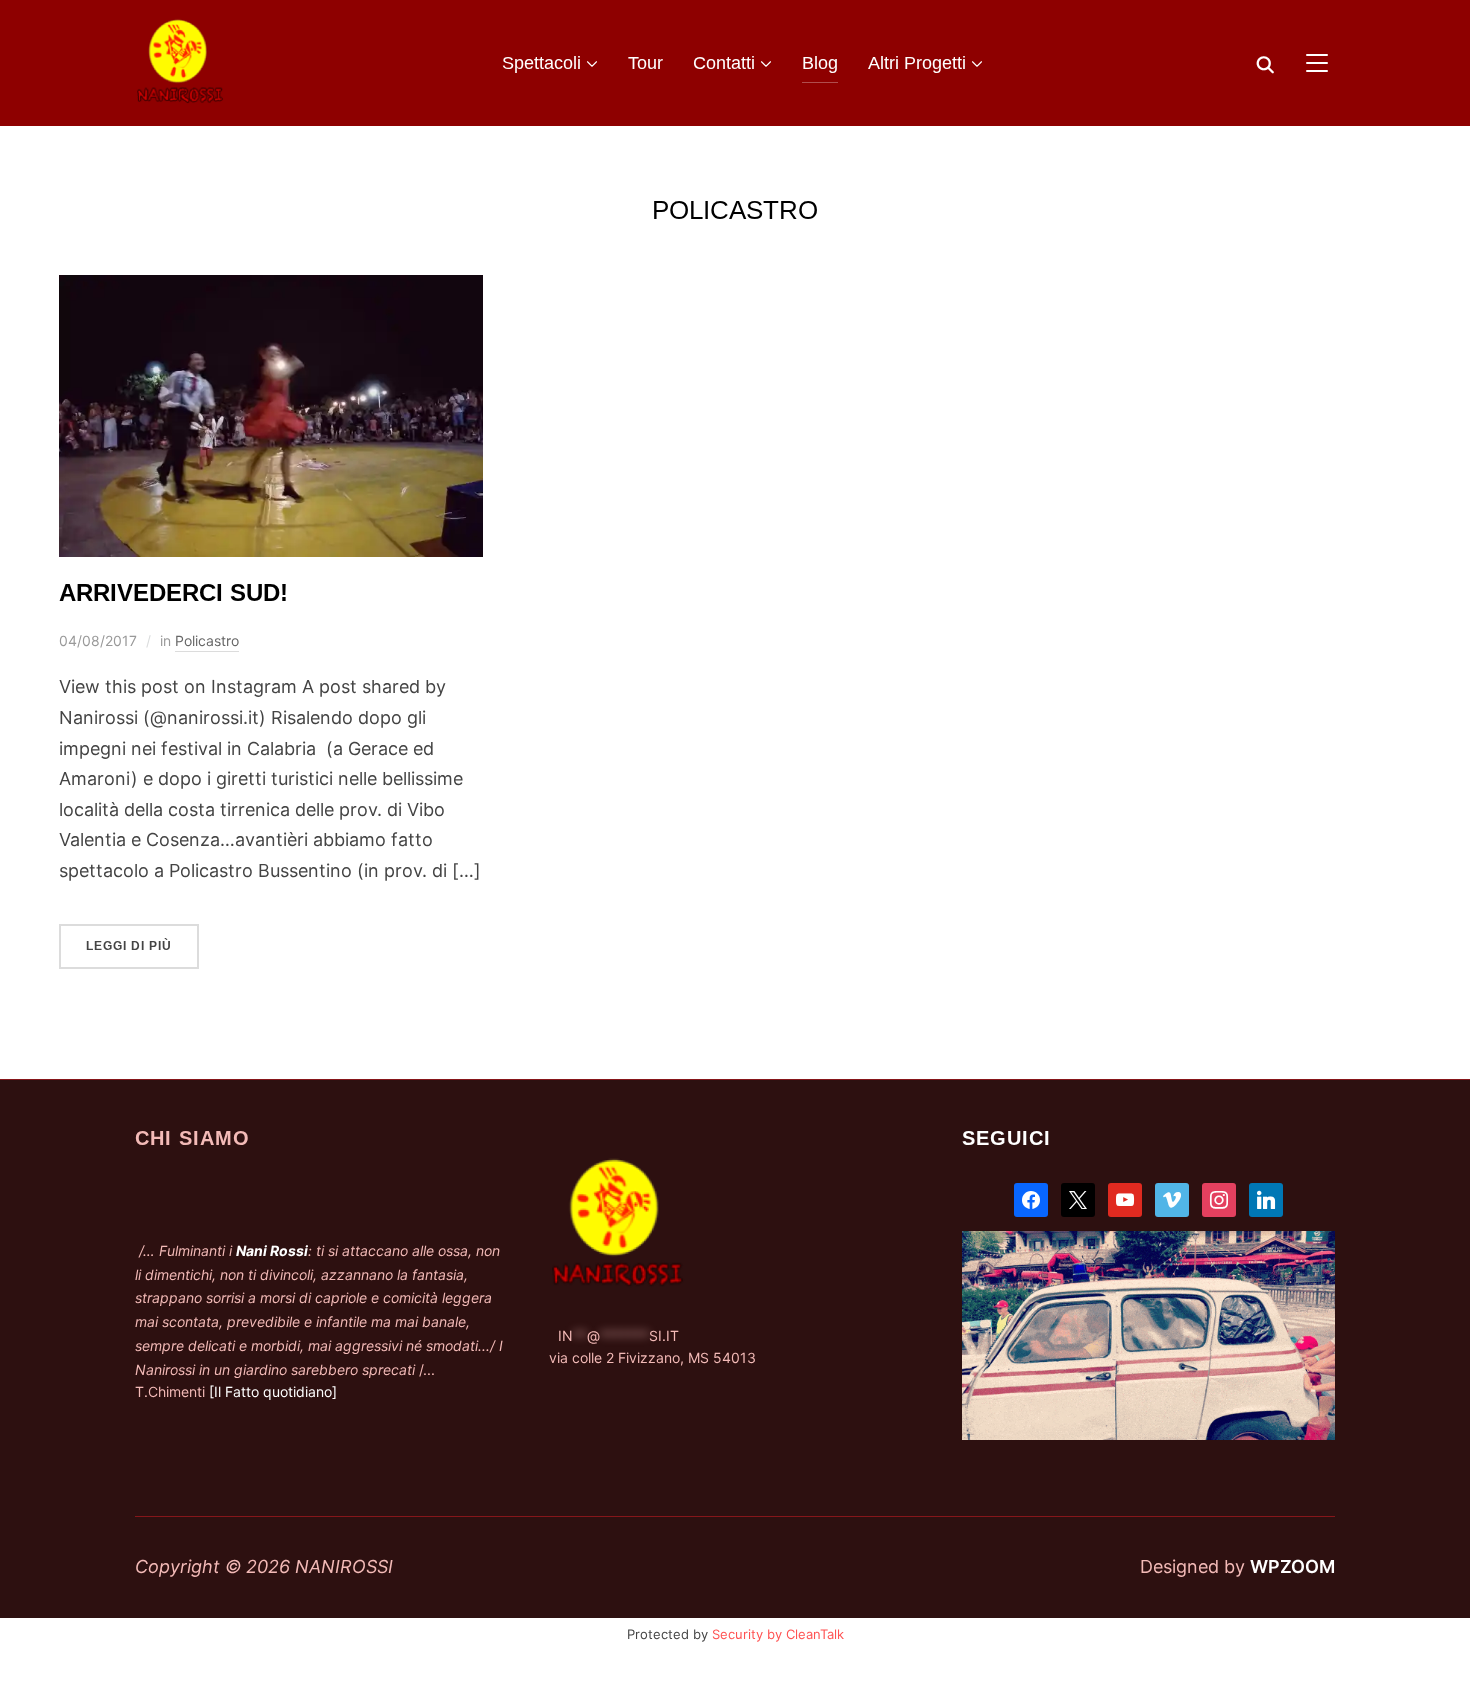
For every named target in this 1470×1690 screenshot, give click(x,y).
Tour (645, 63)
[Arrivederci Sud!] (271, 289)
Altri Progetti (917, 63)
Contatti (724, 63)
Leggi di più (129, 946)
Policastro (207, 640)
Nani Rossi (272, 1250)
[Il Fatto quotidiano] (273, 1391)
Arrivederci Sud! (177, 592)
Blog (820, 63)
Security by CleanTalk (778, 1634)
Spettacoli (541, 63)
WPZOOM (1292, 1566)
